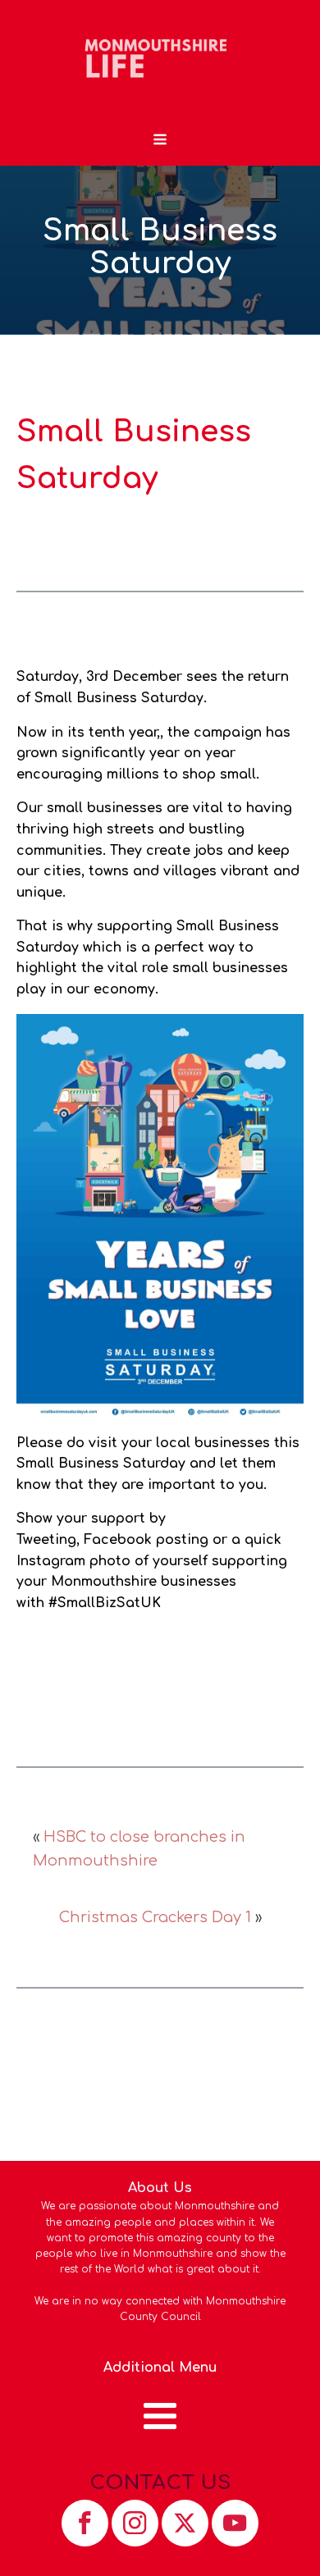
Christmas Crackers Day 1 (155, 1917)
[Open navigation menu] (160, 141)
